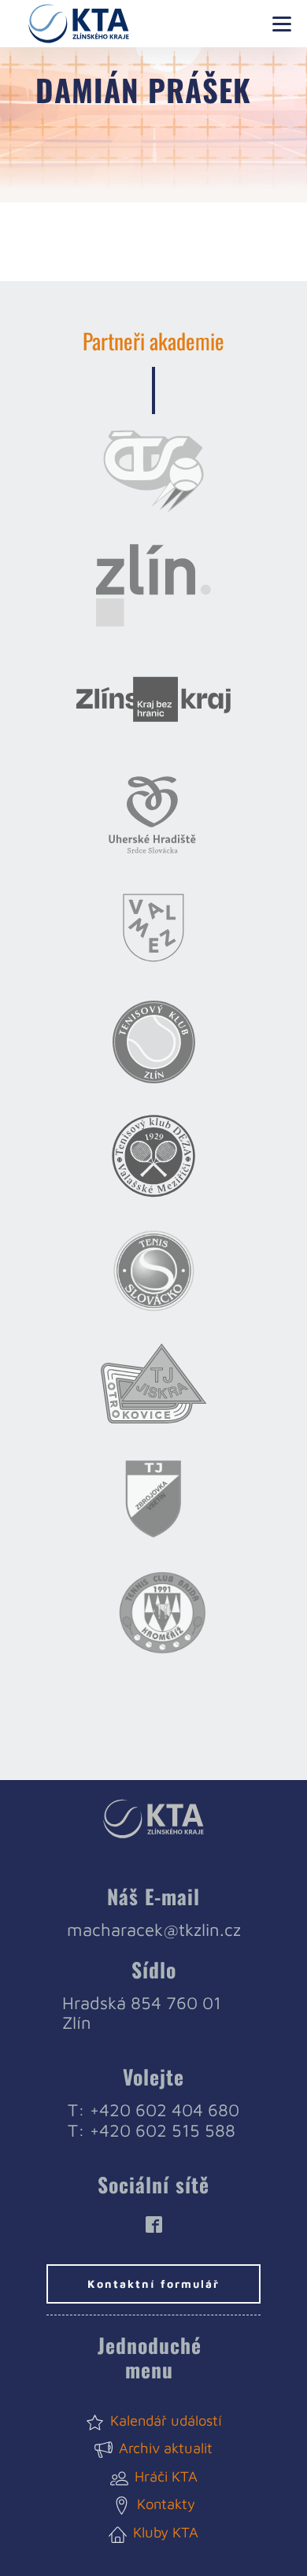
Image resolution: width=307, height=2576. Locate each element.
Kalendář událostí (166, 2420)
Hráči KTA (166, 2476)
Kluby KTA (166, 2532)
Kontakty (166, 2504)
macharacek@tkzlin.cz (154, 1930)
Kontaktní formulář (153, 2284)
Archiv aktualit (166, 2448)
